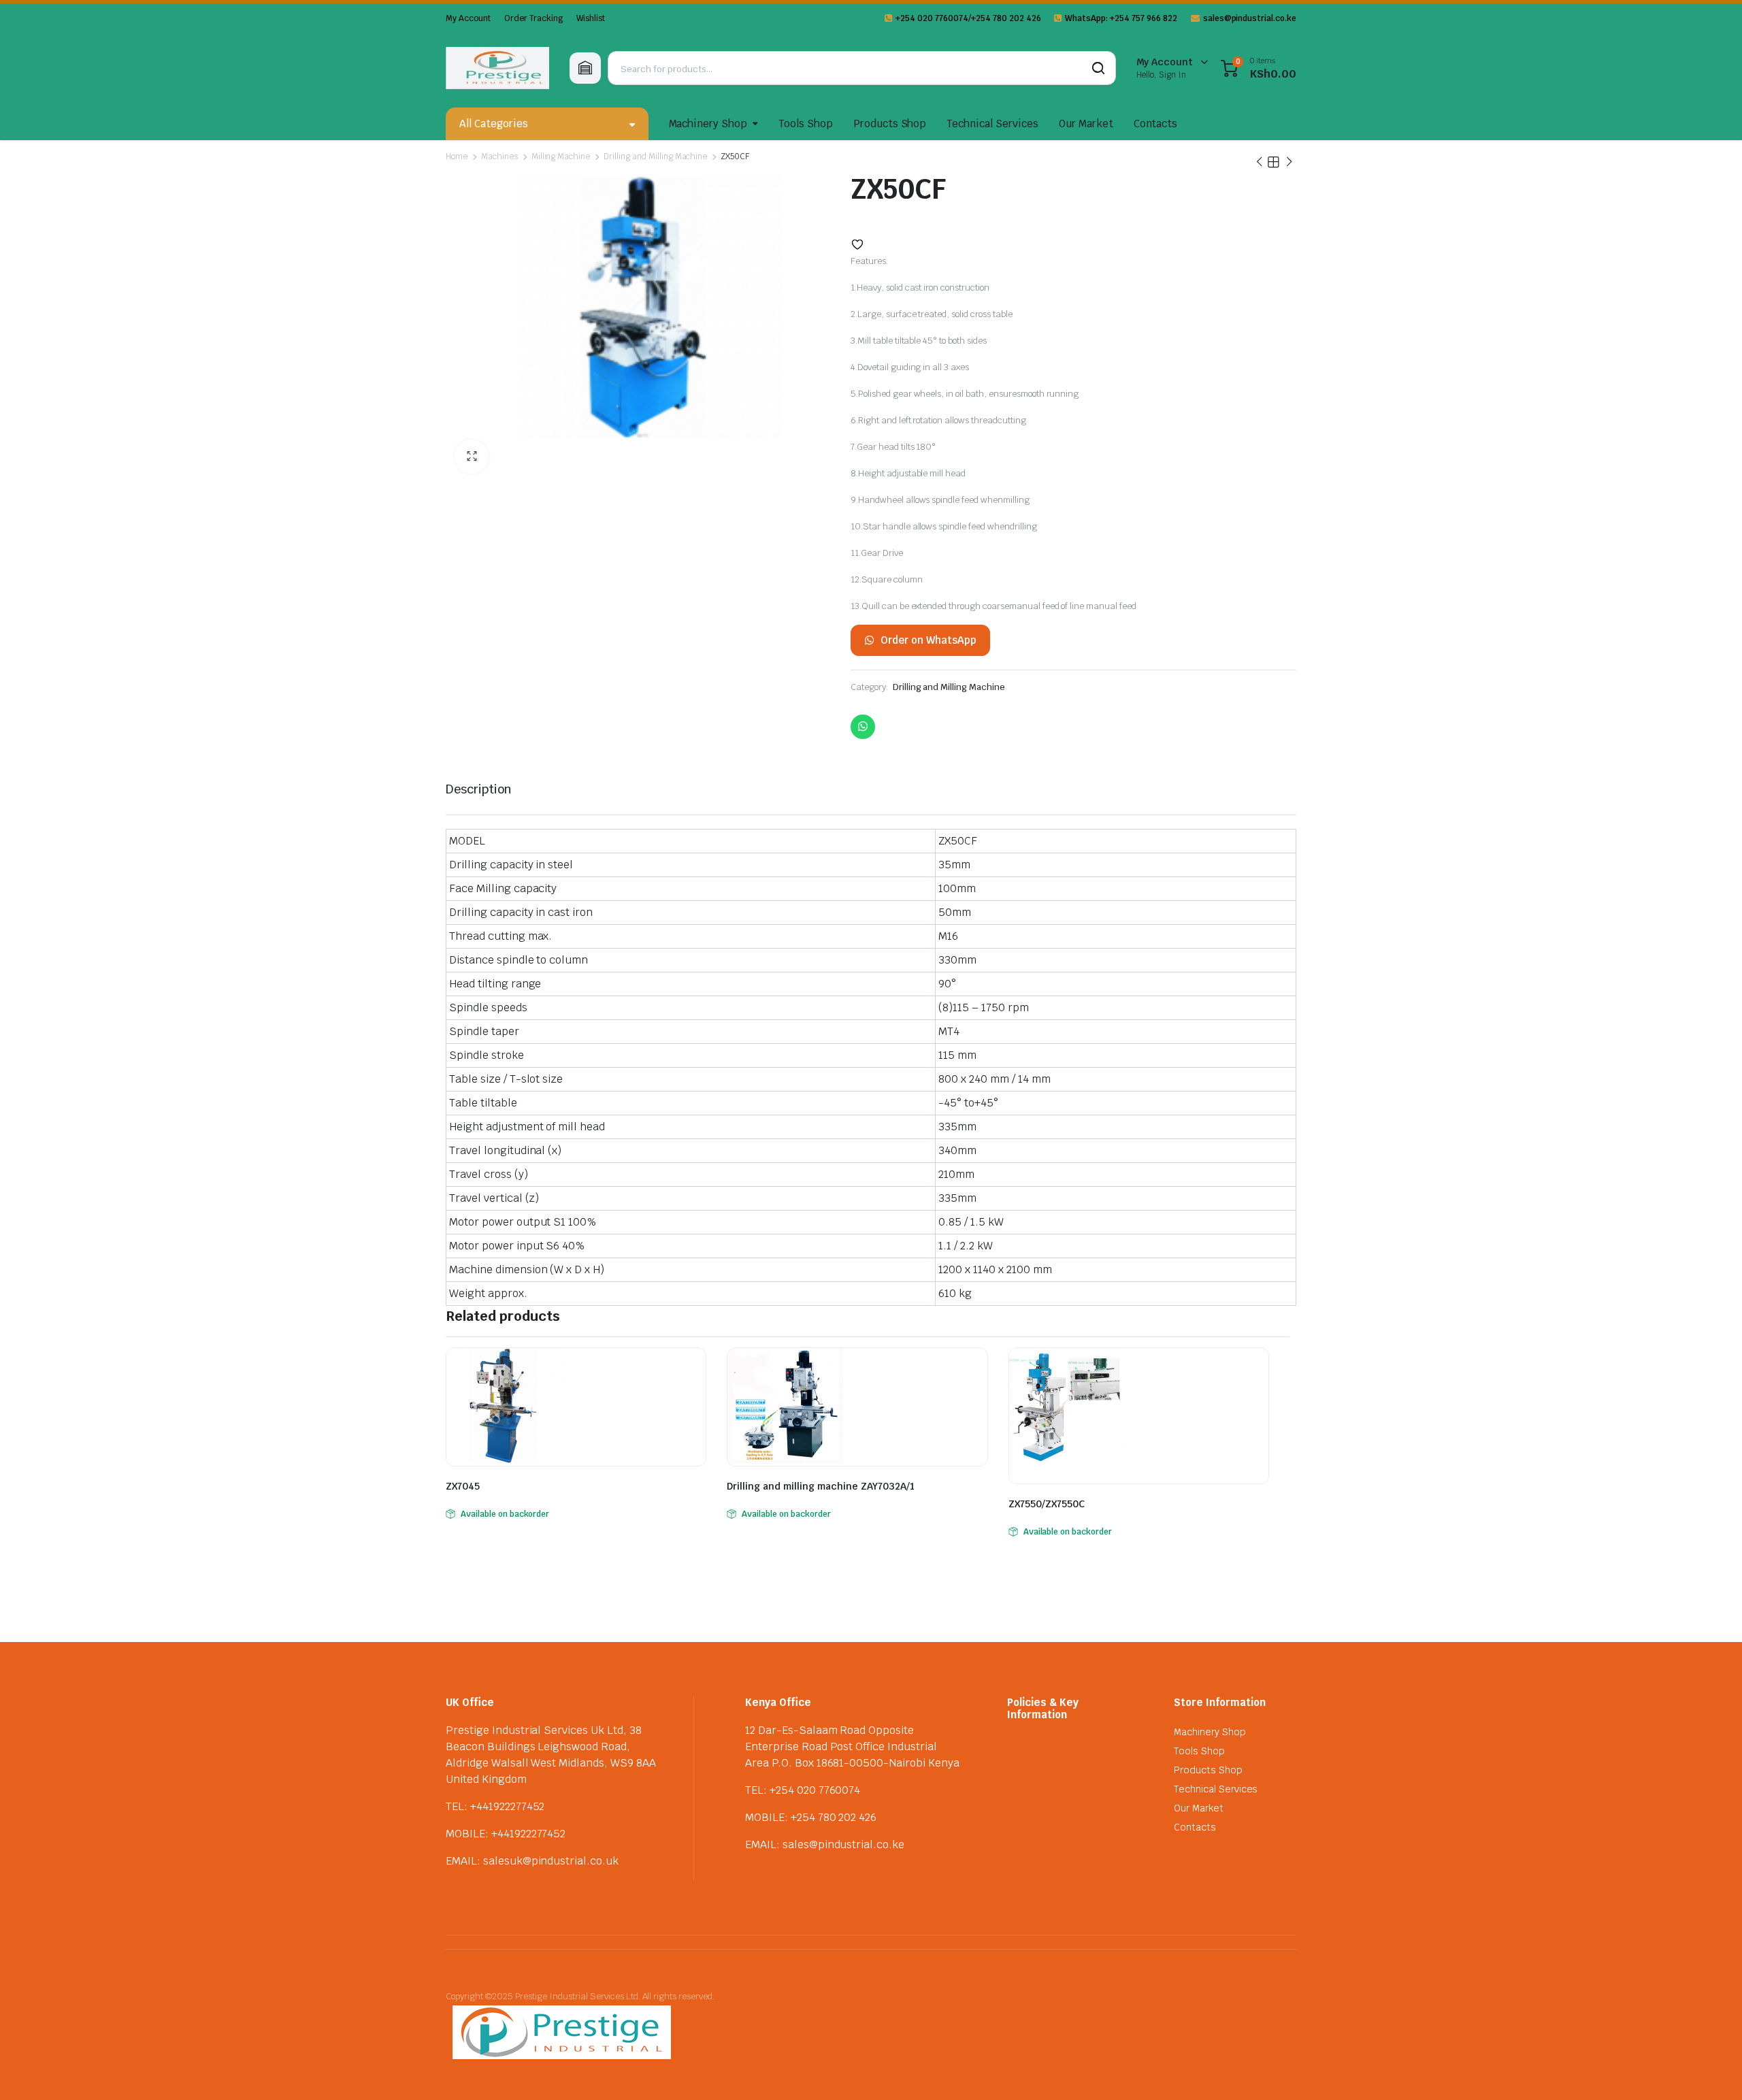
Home (457, 157)
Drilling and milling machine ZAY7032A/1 (821, 1486)
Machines (499, 157)
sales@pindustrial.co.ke (1250, 18)
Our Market (1086, 124)
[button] (472, 457)
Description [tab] (479, 789)
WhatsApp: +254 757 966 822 (1121, 18)
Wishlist (591, 18)
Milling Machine (561, 157)
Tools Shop (806, 124)
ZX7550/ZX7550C (1047, 1504)
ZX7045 (463, 1486)
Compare (694, 1366)
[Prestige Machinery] (497, 68)
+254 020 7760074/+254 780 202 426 (968, 18)
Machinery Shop (708, 124)
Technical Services (992, 124)
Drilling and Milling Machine (655, 157)
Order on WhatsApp (928, 640)
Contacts (1156, 124)
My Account (468, 18)
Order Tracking (534, 18)
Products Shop (890, 124)
